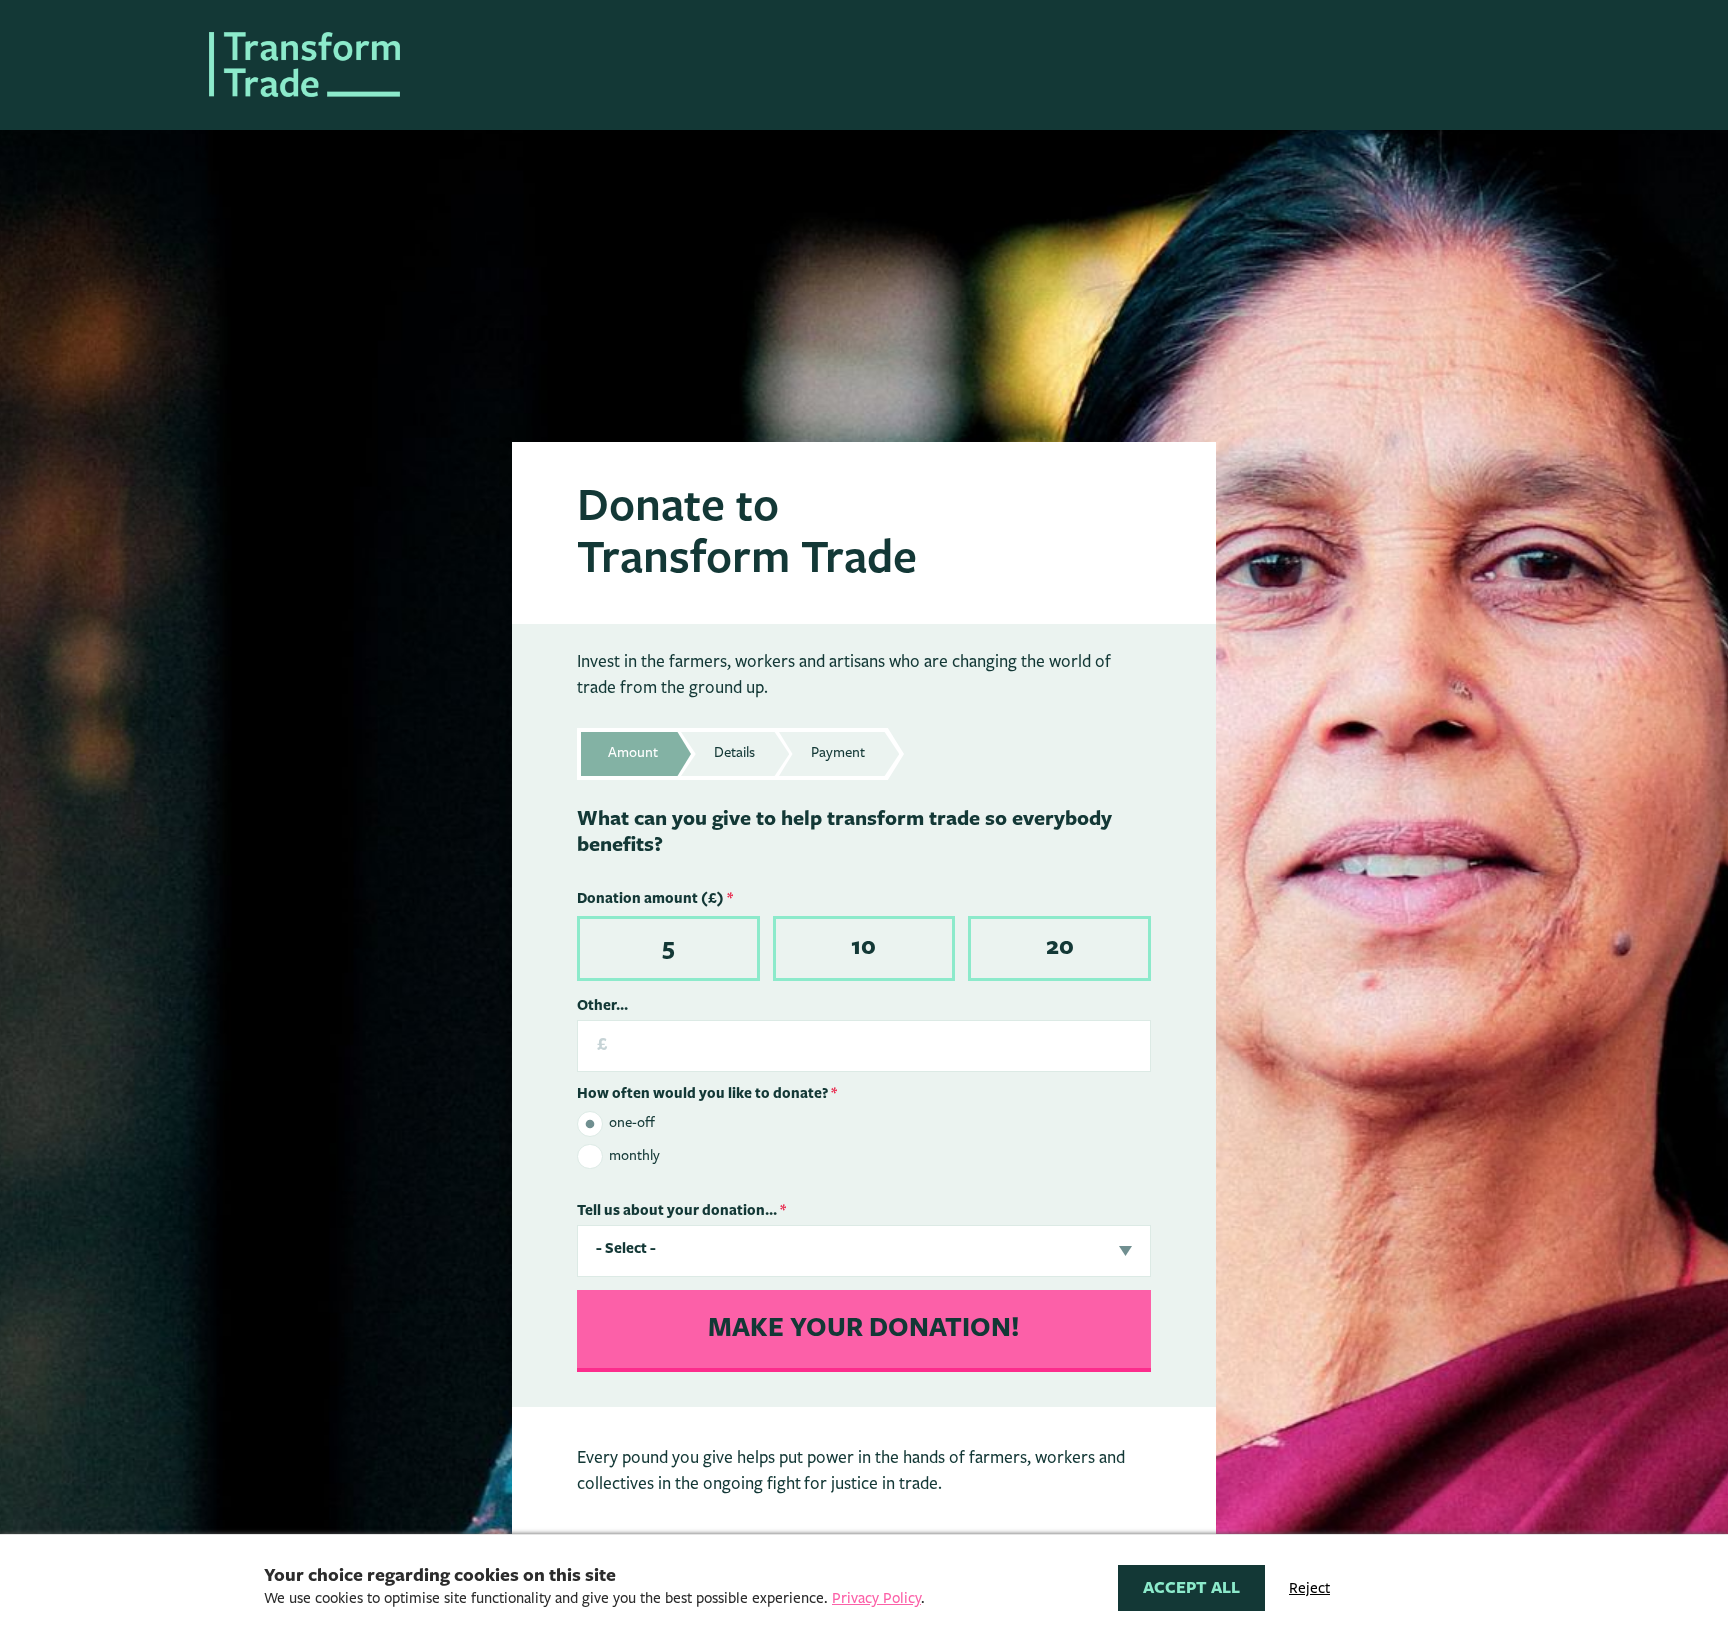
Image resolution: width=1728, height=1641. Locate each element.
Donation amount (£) (655, 899)
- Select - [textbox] (626, 1249)
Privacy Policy (876, 1598)
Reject (1309, 1588)
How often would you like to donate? (707, 1094)
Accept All (1191, 1588)
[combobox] (864, 1251)
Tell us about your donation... (681, 1211)
